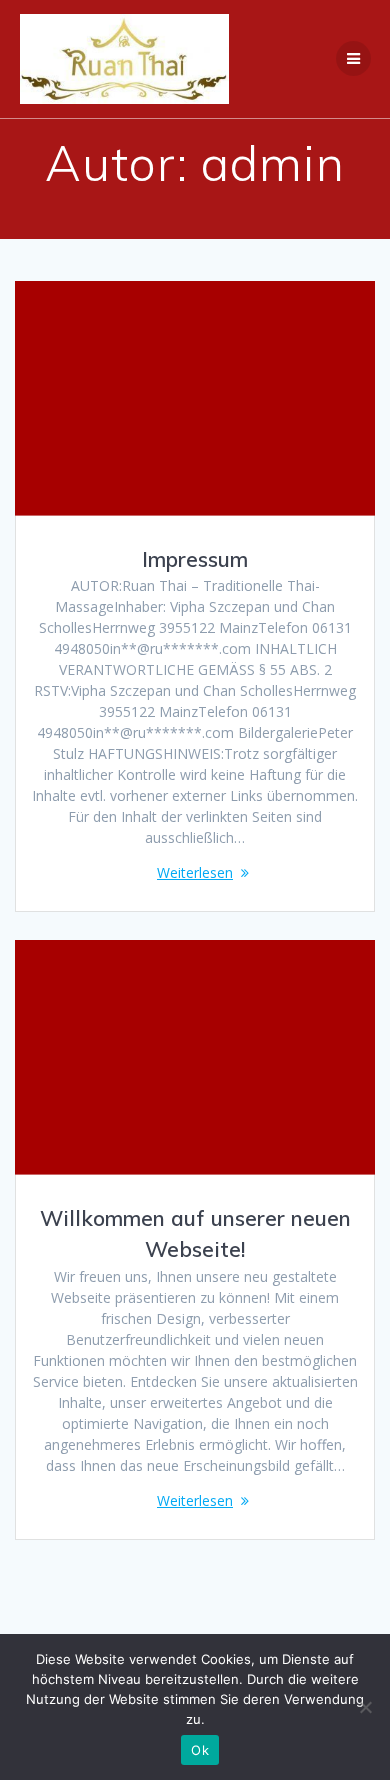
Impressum (195, 559)
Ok (200, 1750)
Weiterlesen (195, 872)
